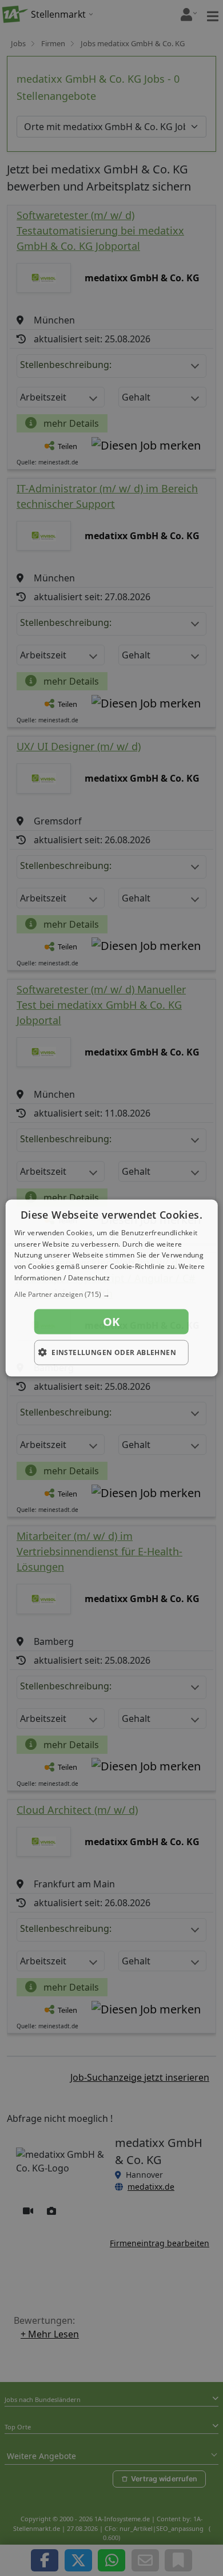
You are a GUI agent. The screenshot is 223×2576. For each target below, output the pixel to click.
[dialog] (112, 1288)
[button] (112, 1294)
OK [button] (111, 1321)
